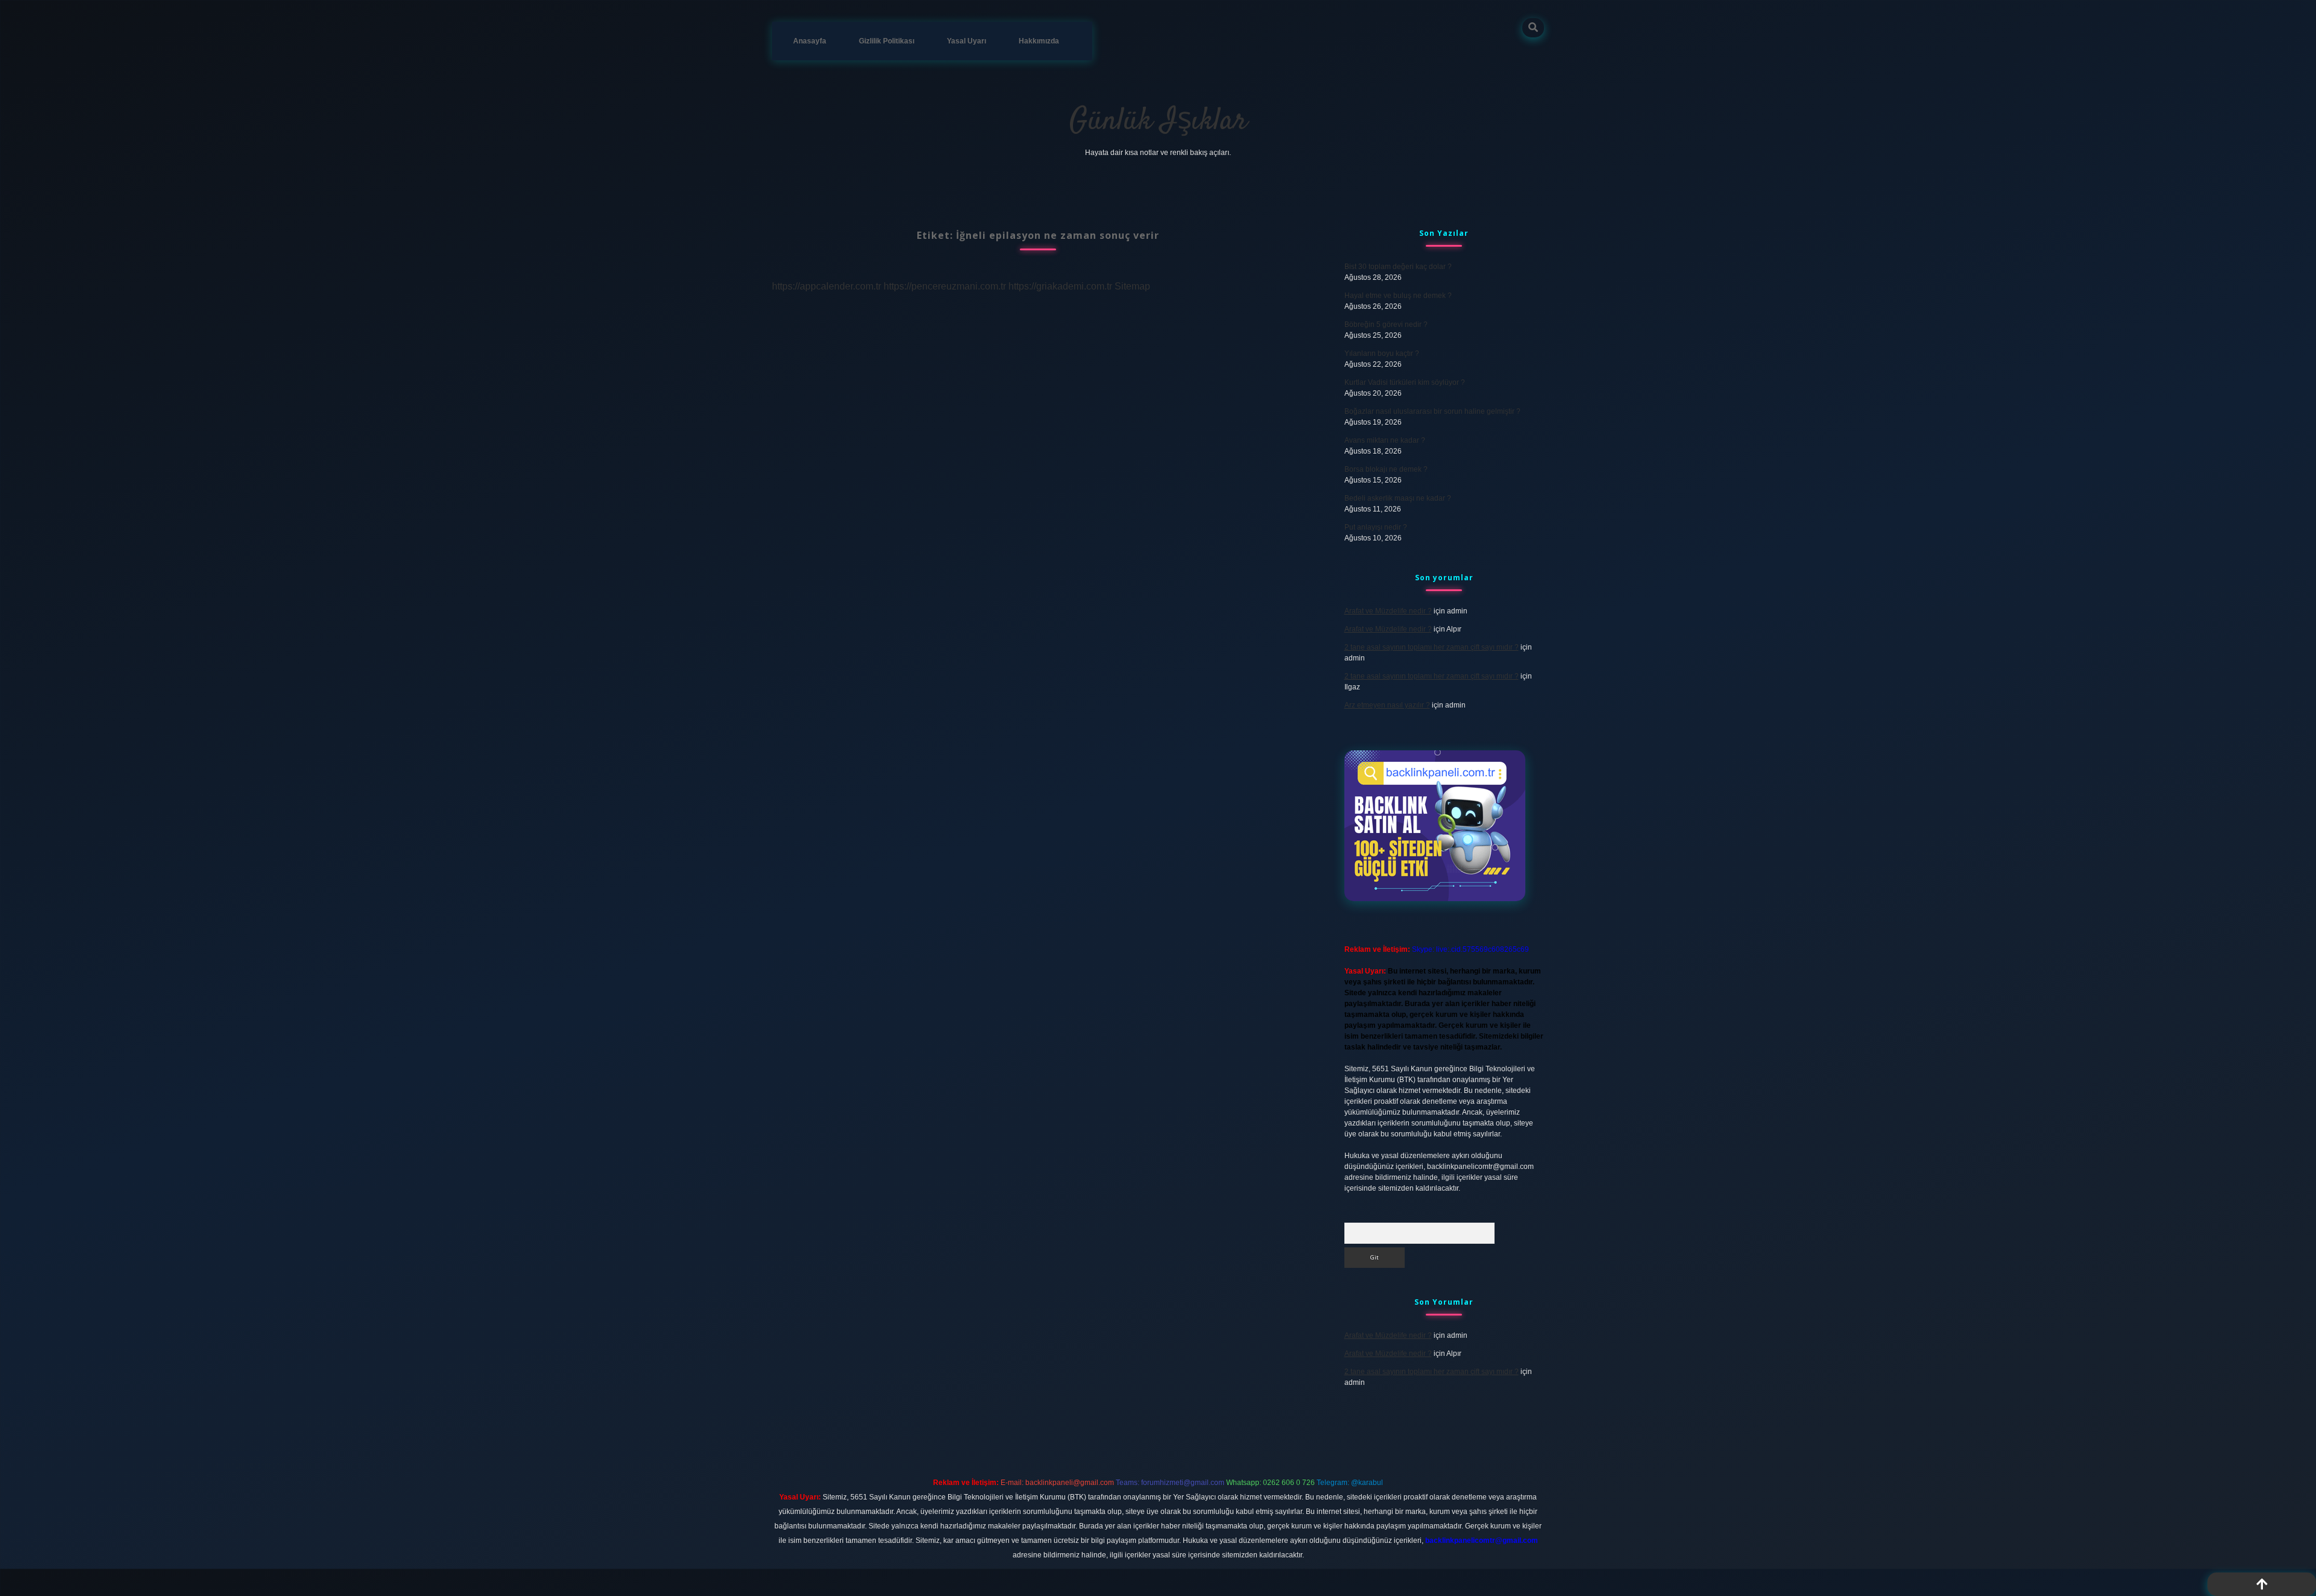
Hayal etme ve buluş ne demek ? (1398, 296)
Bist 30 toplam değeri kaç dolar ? (1398, 267)
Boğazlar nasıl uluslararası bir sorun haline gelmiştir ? (1432, 411)
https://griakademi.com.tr (1060, 286)
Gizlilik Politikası (887, 41)
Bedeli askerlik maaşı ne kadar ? (1398, 498)
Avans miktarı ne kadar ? (1385, 440)
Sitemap (1132, 286)
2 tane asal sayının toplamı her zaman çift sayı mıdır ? (1432, 647)
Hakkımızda (1039, 41)
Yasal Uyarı (967, 41)
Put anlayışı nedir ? (1376, 527)
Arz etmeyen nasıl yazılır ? (1387, 705)
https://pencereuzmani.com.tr (945, 286)
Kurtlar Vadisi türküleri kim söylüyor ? (1405, 382)
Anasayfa (810, 41)
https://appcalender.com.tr (827, 286)
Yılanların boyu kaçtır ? (1382, 353)
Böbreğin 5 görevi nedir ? (1386, 325)
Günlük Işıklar (1158, 122)
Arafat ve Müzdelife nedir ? (1388, 611)
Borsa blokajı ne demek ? (1386, 469)
